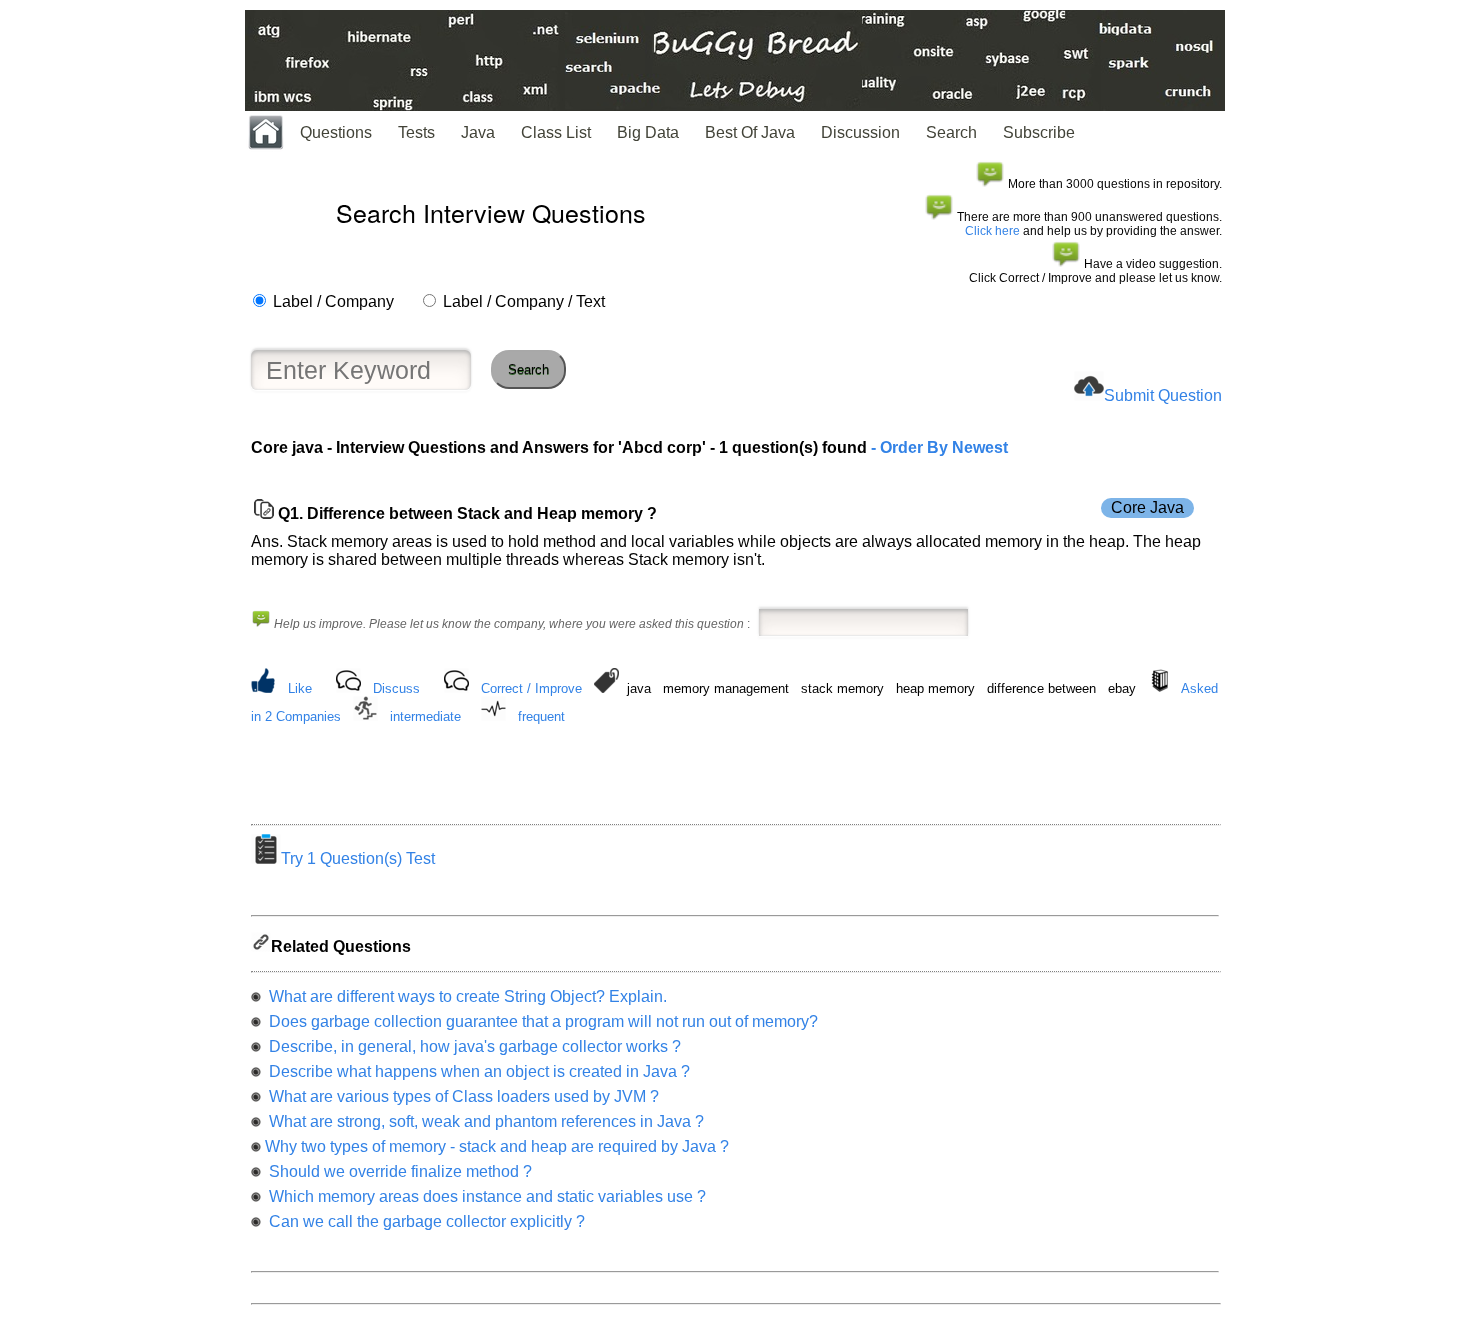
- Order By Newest (937, 447)
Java (478, 132)
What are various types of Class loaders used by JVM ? (462, 1096)
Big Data (648, 132)
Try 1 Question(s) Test (358, 858)
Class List (556, 132)
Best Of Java (750, 132)
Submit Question (1163, 395)
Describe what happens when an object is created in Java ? (477, 1071)
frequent (541, 716)
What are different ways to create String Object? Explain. (466, 996)
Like (300, 688)
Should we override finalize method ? (398, 1171)
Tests (416, 132)
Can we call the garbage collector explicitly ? (425, 1221)
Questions (336, 132)
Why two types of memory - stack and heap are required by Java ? (497, 1146)
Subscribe (1039, 132)
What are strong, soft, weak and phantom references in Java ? (484, 1121)
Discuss (396, 688)
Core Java (1147, 507)
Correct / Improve (531, 688)
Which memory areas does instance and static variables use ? (485, 1196)
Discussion (860, 132)
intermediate (425, 716)
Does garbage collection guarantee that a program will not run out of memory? (541, 1021)
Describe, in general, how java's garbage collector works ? (473, 1046)
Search (951, 132)
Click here (992, 231)
